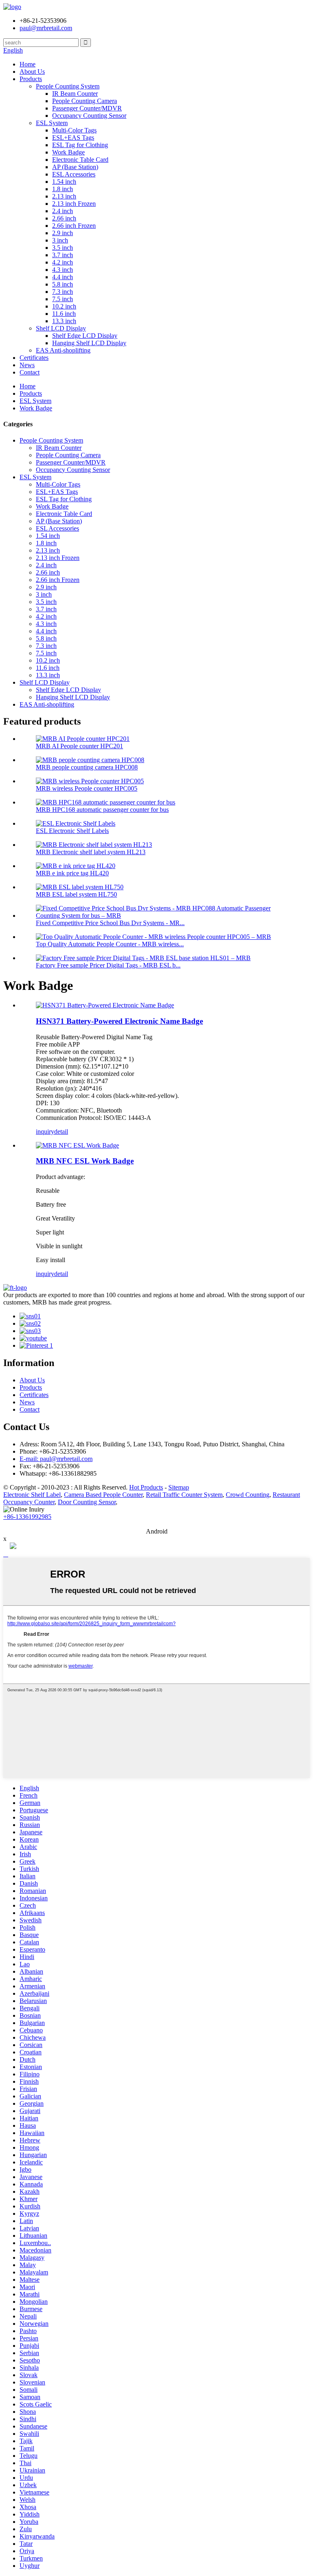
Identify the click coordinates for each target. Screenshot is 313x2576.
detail (61, 1132)
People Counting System (68, 86)
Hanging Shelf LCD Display (89, 343)
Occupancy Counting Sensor (89, 116)
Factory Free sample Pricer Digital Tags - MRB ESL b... (108, 965)
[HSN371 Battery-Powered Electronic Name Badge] (105, 1005)
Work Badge (68, 152)
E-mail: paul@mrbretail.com (56, 1459)
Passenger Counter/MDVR (87, 108)
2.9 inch (63, 233)
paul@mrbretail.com (46, 28)
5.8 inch (63, 284)
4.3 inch (63, 270)
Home (28, 64)
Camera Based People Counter (103, 1495)
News (27, 365)
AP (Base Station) (75, 167)
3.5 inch (63, 248)
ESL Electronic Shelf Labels (72, 831)
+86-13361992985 (27, 1517)
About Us (32, 72)
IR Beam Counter (75, 94)
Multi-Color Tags (74, 130)
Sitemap (179, 1487)
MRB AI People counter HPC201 (79, 746)
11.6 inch (64, 314)
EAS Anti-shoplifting (63, 350)
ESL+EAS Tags (73, 138)
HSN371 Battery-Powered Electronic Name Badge (119, 1021)
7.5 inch (63, 299)
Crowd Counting (248, 1495)
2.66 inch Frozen (74, 226)
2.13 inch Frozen (74, 204)
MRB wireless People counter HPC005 (87, 788)
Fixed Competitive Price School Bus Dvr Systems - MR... (110, 923)
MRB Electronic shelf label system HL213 (91, 852)
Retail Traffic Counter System (184, 1495)
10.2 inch (64, 306)
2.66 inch (64, 218)
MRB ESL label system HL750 (76, 894)
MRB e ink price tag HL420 (72, 873)
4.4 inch (63, 277)
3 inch (60, 240)
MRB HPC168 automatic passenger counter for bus (102, 810)
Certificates (34, 358)
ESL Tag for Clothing (80, 145)
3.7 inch (63, 255)
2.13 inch (64, 196)
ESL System (52, 123)
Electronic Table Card (80, 160)
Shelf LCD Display (61, 328)
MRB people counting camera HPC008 (87, 767)
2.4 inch (63, 211)
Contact (30, 372)
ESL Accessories (74, 174)
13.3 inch (64, 321)
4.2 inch (63, 262)
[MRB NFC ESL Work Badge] (77, 1145)
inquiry (45, 1132)
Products (31, 79)
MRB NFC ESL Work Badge (85, 1161)
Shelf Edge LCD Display (85, 336)
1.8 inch (63, 189)
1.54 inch (64, 182)
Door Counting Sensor (87, 1502)
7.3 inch (63, 292)
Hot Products (146, 1487)
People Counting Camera (85, 101)
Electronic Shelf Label (32, 1495)
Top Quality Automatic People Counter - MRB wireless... (110, 944)
